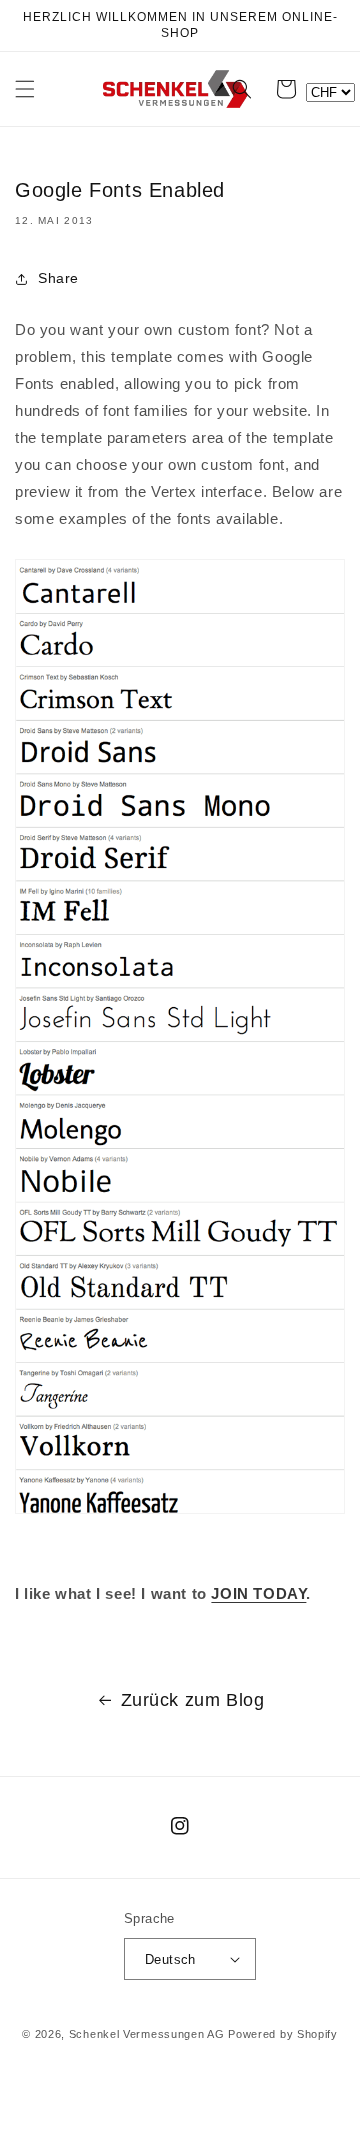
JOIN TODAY (258, 1593)
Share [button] (58, 278)
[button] (25, 89)
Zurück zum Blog (193, 1700)
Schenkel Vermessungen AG (147, 2034)
